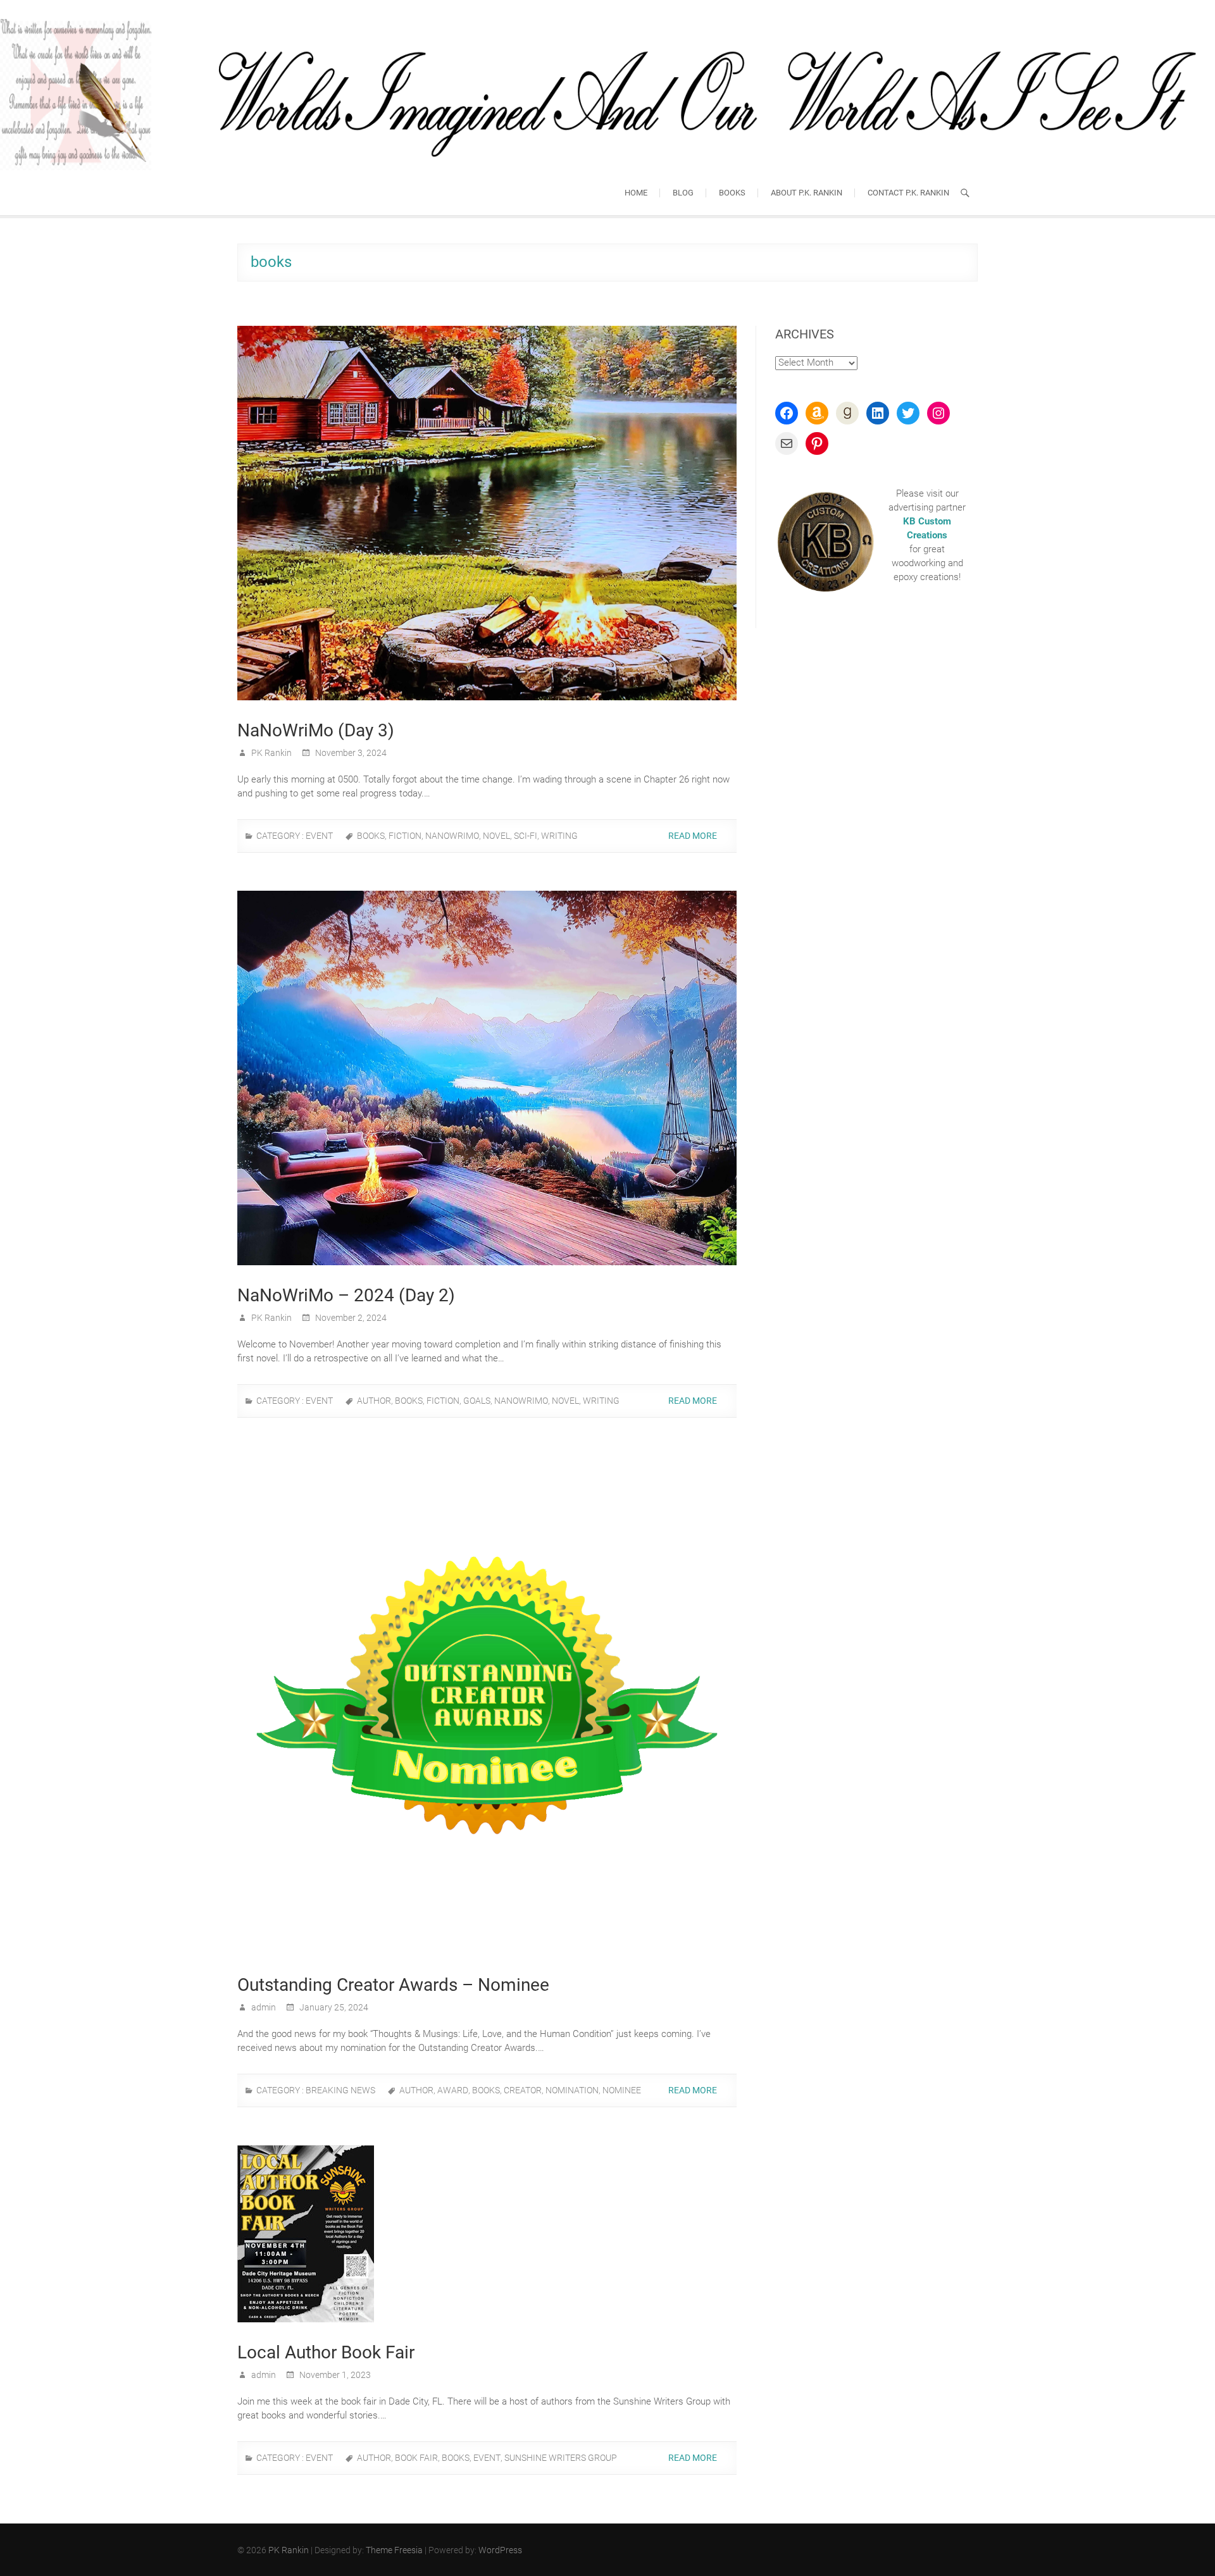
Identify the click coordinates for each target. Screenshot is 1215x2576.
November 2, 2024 (350, 1318)
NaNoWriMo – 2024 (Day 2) (346, 1295)
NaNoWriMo (452, 836)
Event (319, 836)
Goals (477, 1401)
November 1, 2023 (334, 2375)
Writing (559, 836)
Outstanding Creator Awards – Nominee (393, 1985)
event (487, 2458)
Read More (694, 836)
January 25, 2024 (333, 2007)
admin (263, 2007)
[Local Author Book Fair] (487, 2234)
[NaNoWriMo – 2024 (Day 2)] (487, 1078)
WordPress (500, 2550)
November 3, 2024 (350, 753)
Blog (683, 193)
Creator (523, 2090)
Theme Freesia (394, 2550)
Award (453, 2090)
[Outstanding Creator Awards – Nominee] (487, 1705)
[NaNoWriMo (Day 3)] (487, 513)
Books (732, 193)
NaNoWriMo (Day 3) (316, 730)
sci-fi (526, 836)
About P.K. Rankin (807, 193)
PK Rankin (271, 753)
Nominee (622, 2090)
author (374, 1401)
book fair (416, 2458)
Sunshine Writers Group (561, 2458)
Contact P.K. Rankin (908, 193)
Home (636, 193)
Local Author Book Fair (326, 2352)
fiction (405, 836)
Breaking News (340, 2090)
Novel (496, 836)
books (371, 836)
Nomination (572, 2090)
